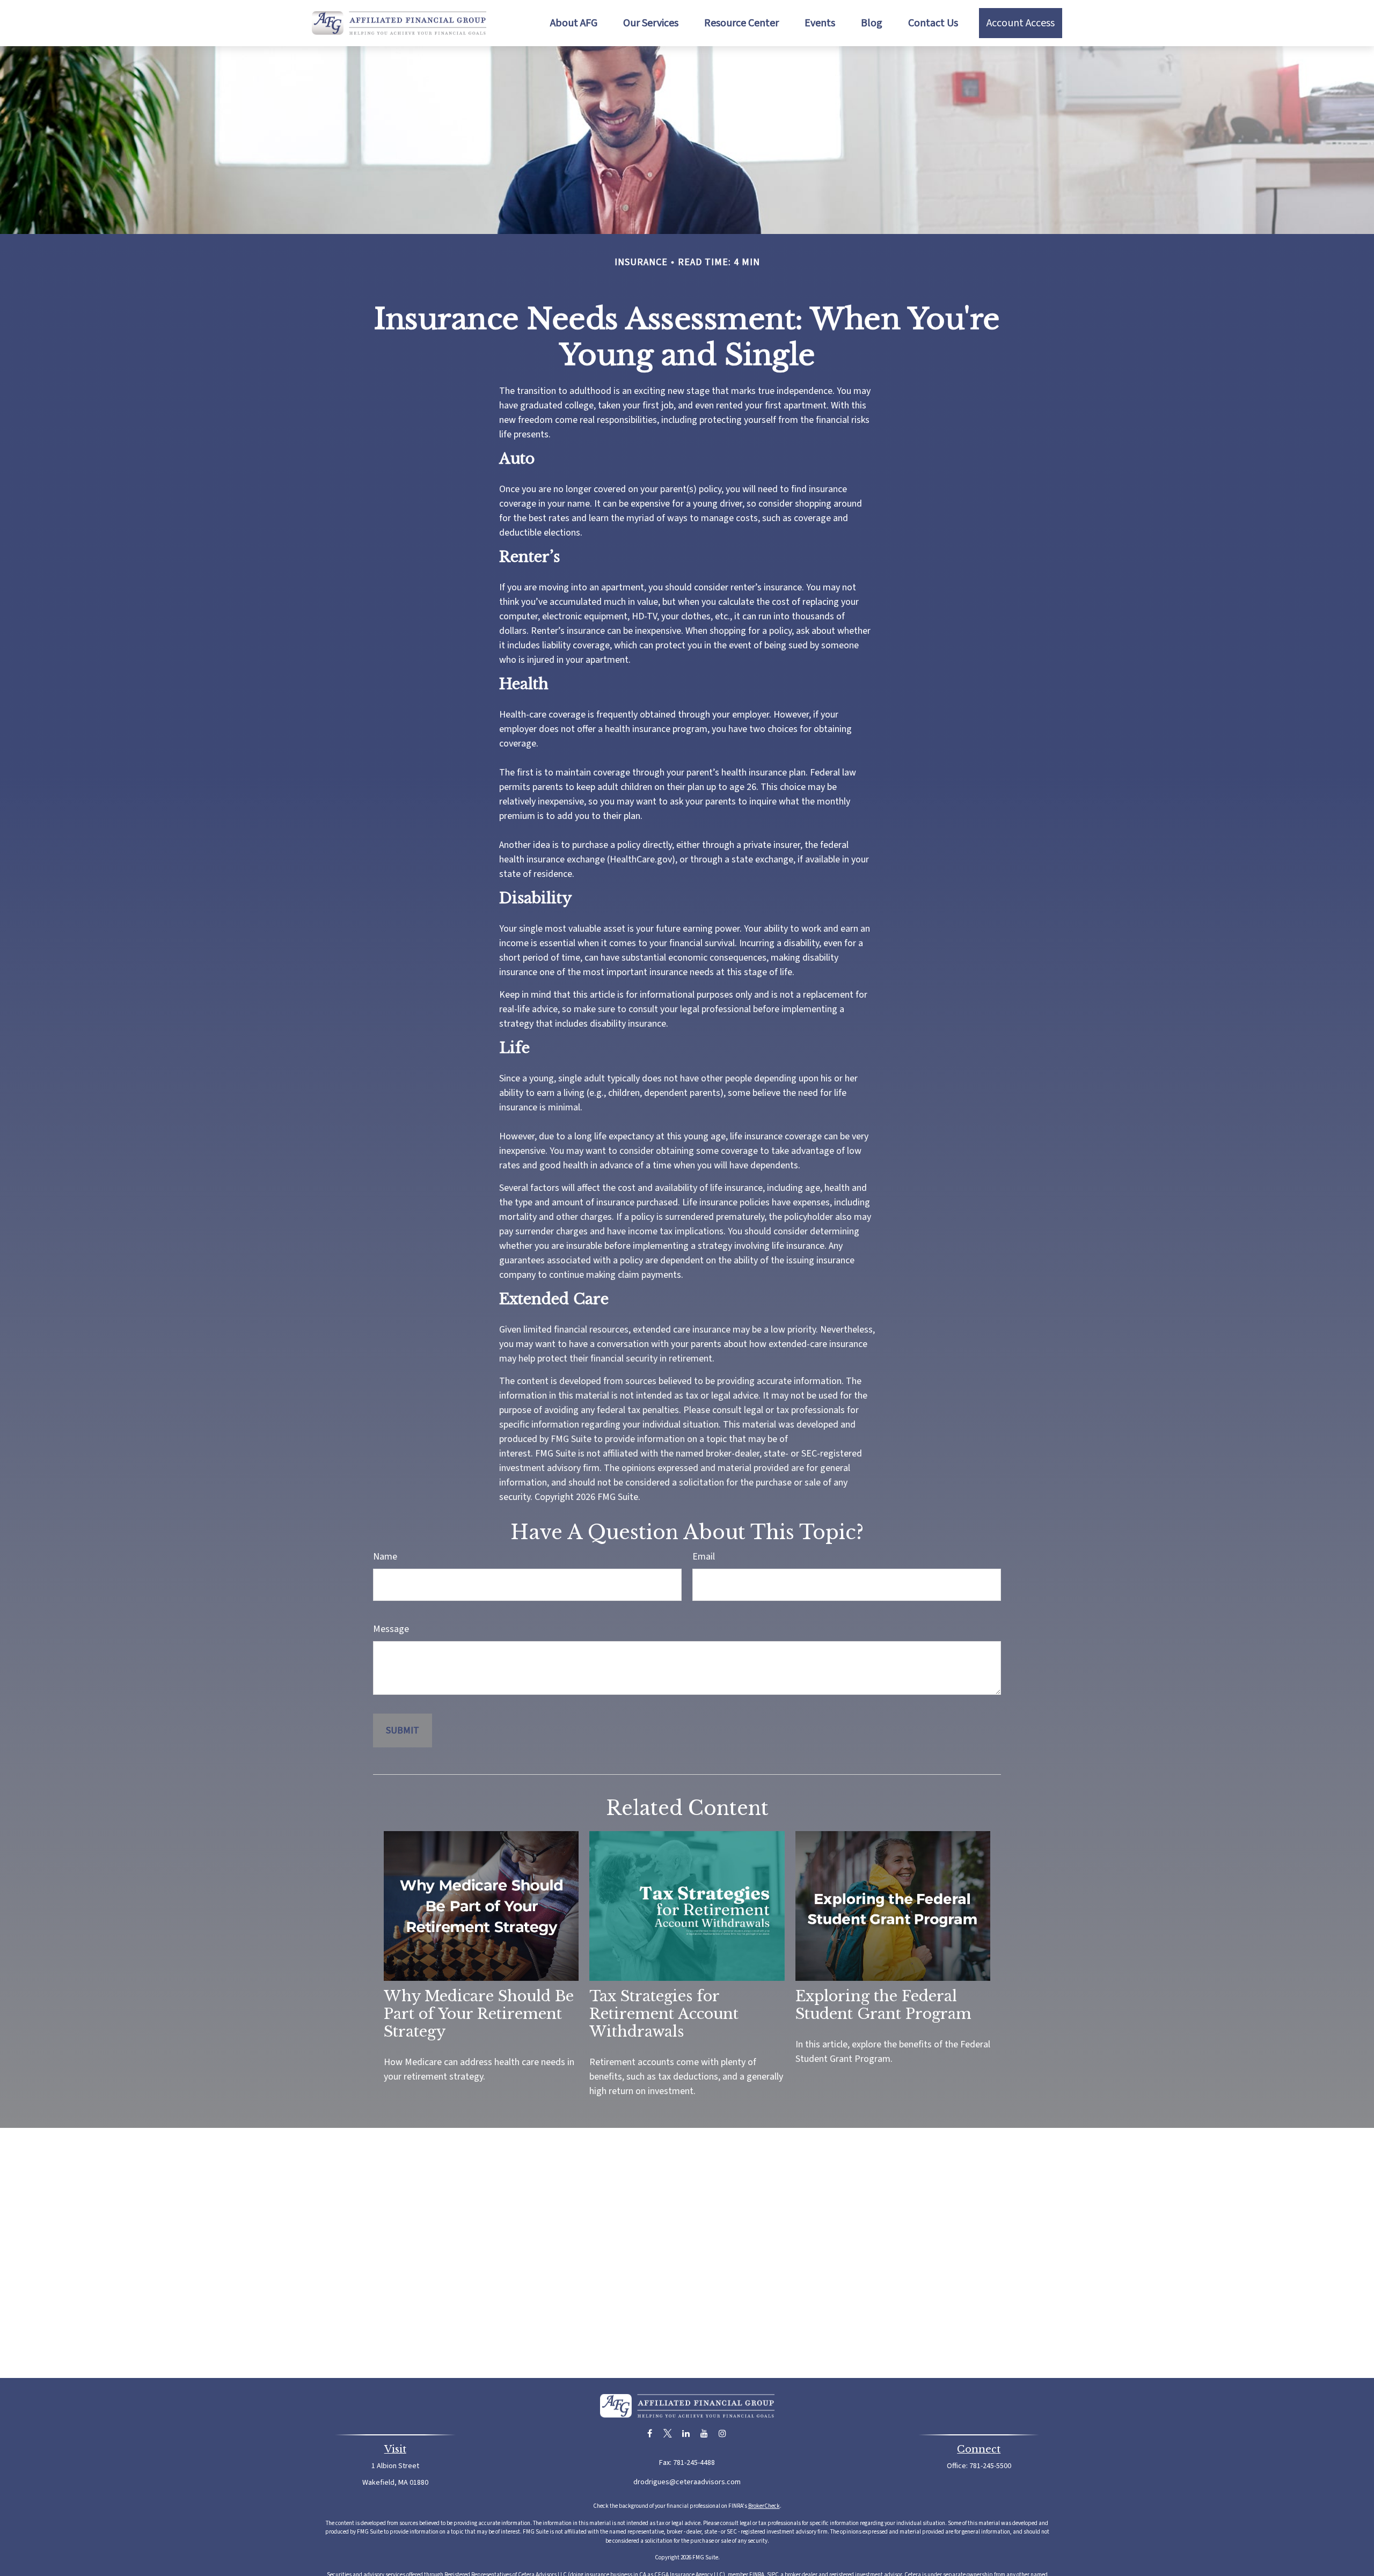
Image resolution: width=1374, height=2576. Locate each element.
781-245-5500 (990, 2466)
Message (391, 1629)
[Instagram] (723, 2434)
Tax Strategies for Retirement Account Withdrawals (664, 2014)
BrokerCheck (764, 2506)
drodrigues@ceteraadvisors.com (687, 2482)
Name (385, 1557)
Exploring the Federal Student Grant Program (883, 2005)
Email (704, 1557)
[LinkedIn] (686, 2434)
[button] (574, 23)
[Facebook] (650, 2434)
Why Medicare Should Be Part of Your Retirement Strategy (479, 2014)
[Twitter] (668, 2434)
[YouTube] (704, 2434)
